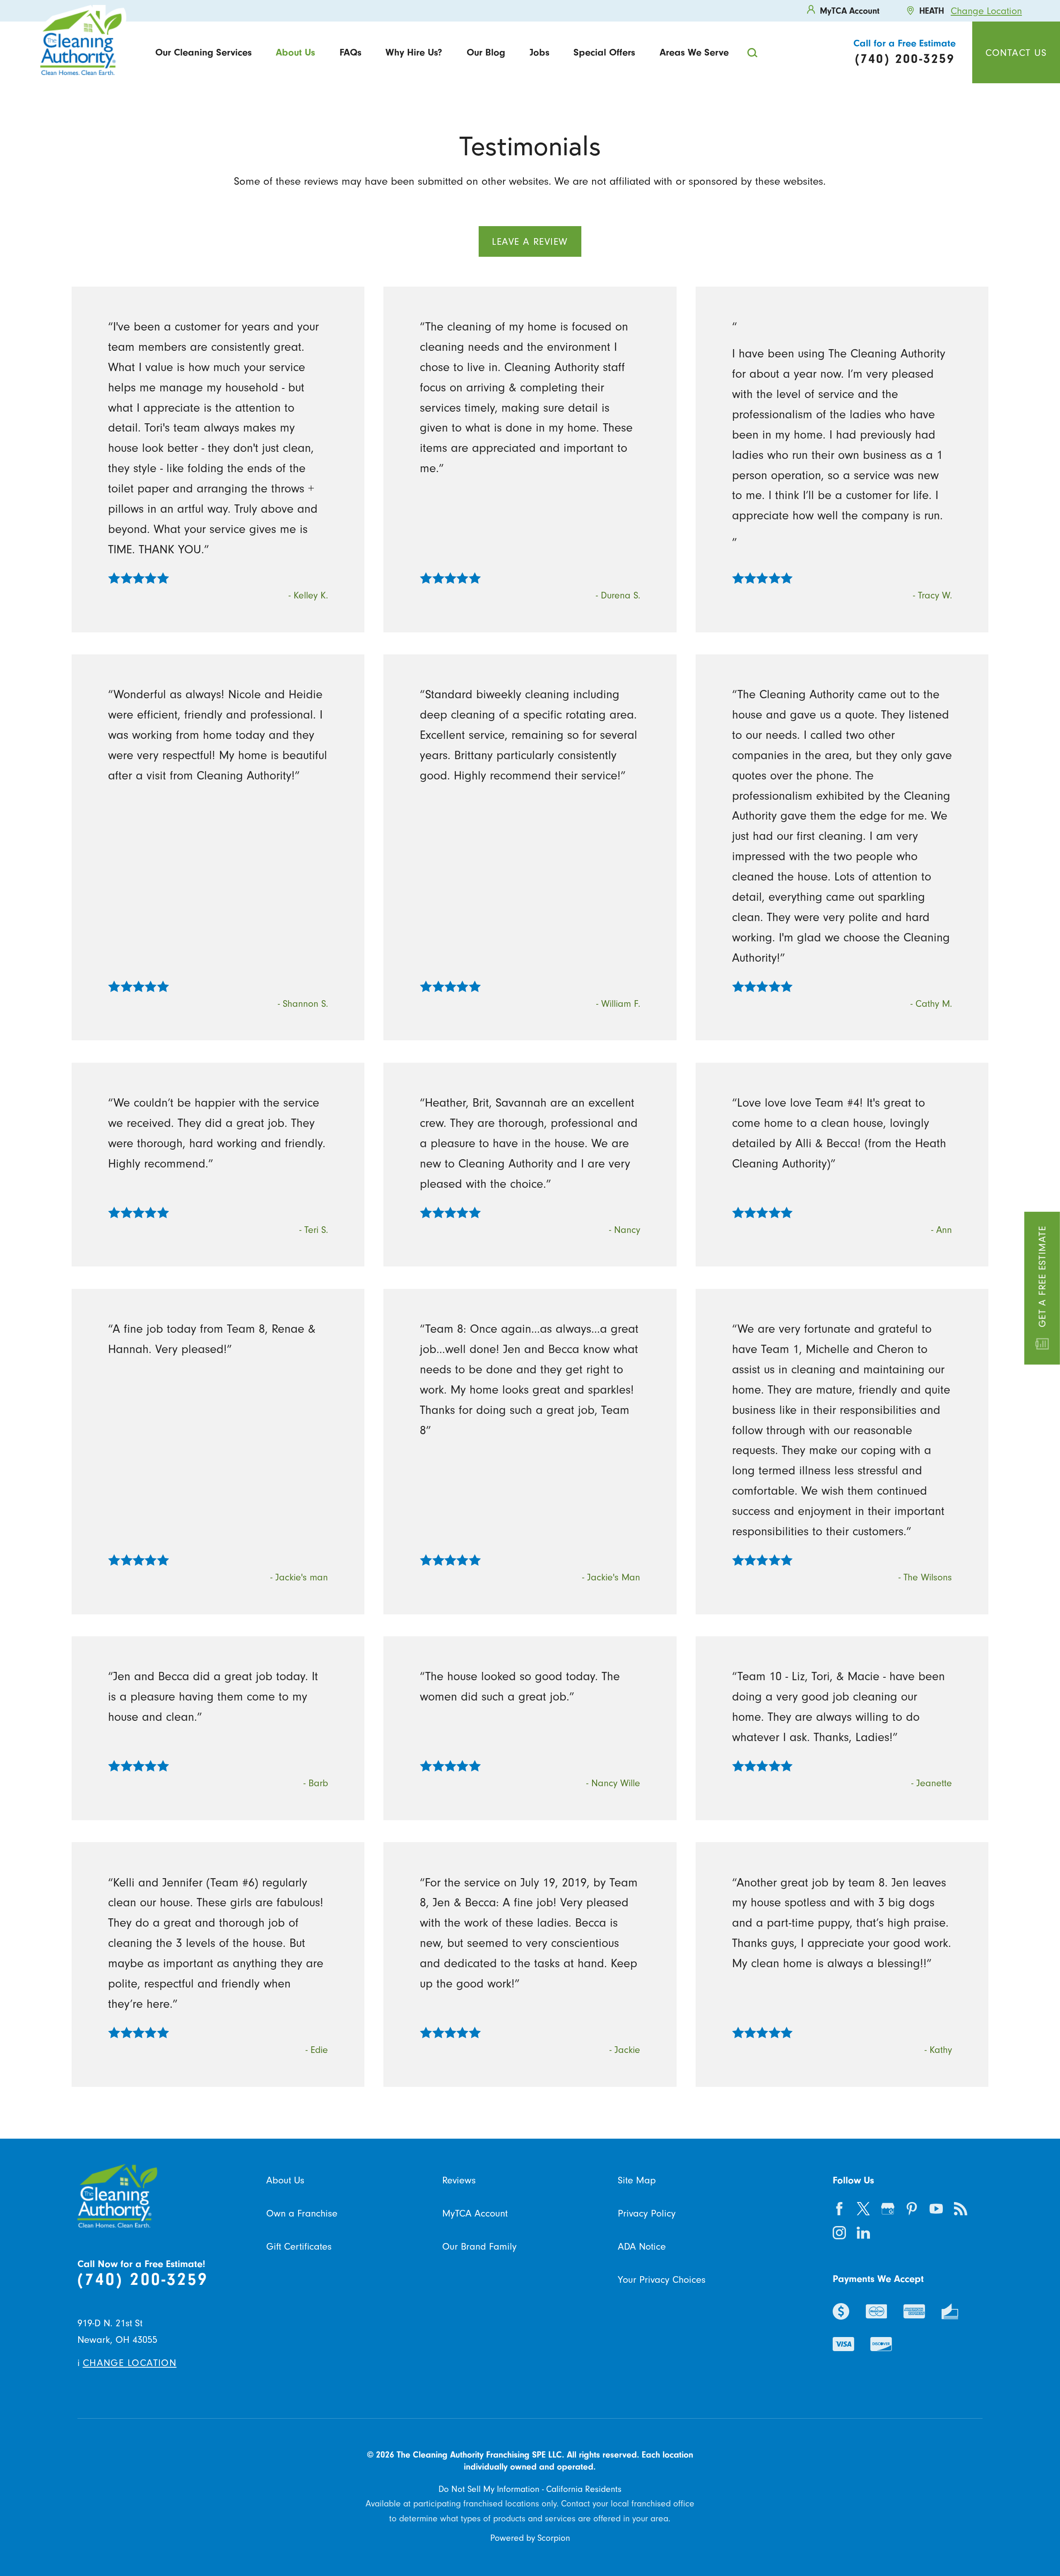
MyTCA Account (475, 2213)
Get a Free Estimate (1042, 1276)
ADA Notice (642, 2246)
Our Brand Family (479, 2246)
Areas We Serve (694, 52)
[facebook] (839, 2208)
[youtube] (936, 2208)
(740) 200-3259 (143, 2279)
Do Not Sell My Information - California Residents (530, 2489)
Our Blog (486, 52)
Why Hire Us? (414, 52)
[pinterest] (912, 2208)
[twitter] (864, 2208)
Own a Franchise (302, 2213)
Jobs (540, 52)
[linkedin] (864, 2233)
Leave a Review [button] (530, 241)
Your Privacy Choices (662, 2279)
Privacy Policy (647, 2213)
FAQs (351, 52)
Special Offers (604, 52)
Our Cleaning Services (204, 52)
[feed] (960, 2208)
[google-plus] (888, 2208)
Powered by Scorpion (530, 2538)
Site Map (637, 2180)
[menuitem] (203, 53)
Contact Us (1016, 53)
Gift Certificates (299, 2246)
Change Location (986, 11)
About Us (295, 52)
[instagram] (839, 2233)
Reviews (459, 2180)
